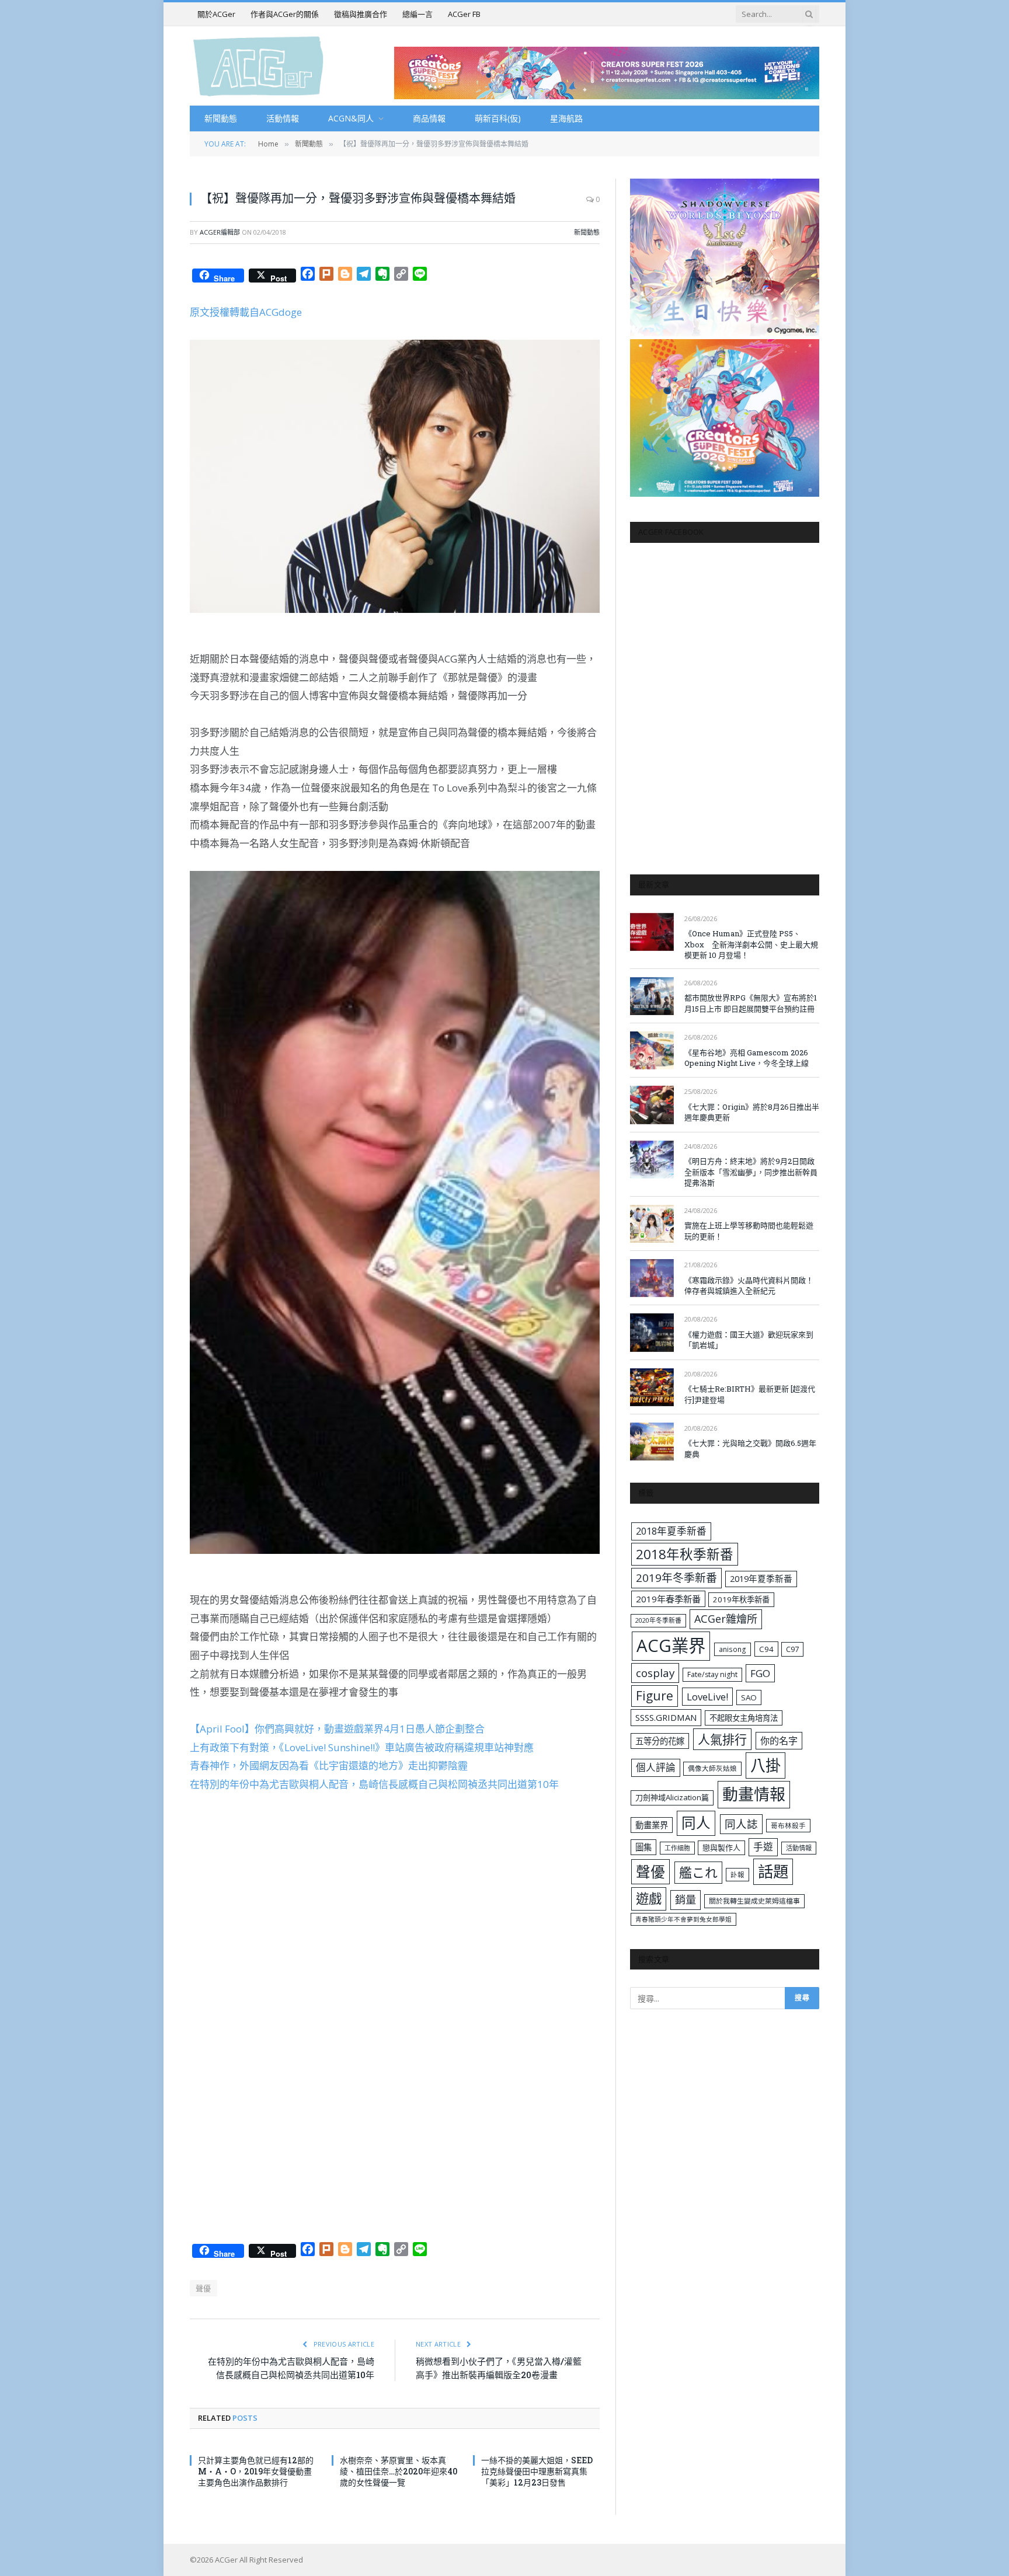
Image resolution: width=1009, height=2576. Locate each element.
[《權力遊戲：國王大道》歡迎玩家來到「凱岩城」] (652, 1332)
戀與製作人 (721, 1848)
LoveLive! (707, 1697)
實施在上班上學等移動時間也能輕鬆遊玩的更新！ (749, 1231)
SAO (749, 1697)
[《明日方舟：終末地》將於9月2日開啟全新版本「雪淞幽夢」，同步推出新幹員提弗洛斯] (652, 1160)
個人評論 (656, 1767)
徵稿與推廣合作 (361, 14)
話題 (773, 1871)
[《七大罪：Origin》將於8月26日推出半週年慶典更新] (652, 1105)
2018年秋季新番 (685, 1554)
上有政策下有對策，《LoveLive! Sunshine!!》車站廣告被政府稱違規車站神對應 (362, 1747)
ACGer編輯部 (220, 232)
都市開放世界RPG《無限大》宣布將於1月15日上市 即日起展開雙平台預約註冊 (751, 1003)
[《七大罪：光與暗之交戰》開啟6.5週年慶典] (652, 1442)
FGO (760, 1673)
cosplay (655, 1673)
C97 (792, 1649)
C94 (766, 1649)
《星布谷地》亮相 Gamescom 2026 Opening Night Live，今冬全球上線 (747, 1058)
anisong (733, 1649)
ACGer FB (464, 14)
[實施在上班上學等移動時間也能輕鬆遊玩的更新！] (652, 1224)
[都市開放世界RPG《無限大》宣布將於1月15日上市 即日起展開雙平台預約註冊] (652, 996)
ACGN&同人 (351, 118)
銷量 (686, 1899)
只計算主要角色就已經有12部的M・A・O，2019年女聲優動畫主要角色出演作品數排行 (256, 2471)
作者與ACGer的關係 (285, 14)
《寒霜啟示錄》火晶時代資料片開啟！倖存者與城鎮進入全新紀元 (749, 1286)
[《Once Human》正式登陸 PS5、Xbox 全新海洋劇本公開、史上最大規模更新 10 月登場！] (652, 932)
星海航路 (566, 118)
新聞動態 (221, 118)
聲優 (203, 2288)
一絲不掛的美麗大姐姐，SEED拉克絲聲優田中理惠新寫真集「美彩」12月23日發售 (537, 2471)
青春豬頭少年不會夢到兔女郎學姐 (683, 1919)
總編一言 (417, 14)
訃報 (737, 1875)
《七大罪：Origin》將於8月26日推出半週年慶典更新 (752, 1112)
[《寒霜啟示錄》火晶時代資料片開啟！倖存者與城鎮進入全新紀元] (652, 1278)
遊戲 (649, 1899)
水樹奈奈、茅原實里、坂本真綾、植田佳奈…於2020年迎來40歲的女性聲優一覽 (399, 2471)
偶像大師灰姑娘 (712, 1768)
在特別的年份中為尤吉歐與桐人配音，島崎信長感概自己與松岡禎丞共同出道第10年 (374, 1784)
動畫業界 (652, 1825)
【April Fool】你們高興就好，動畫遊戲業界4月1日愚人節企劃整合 (337, 1729)
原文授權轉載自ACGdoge (246, 312)
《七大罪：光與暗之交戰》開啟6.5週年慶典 (750, 1449)
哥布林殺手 (788, 1826)
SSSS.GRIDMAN (666, 1717)
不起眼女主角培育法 (744, 1718)
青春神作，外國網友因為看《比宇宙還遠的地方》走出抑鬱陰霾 (329, 1765)
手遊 (763, 1847)
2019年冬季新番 (676, 1578)
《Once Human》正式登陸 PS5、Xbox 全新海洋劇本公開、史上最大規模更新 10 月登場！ (751, 944)
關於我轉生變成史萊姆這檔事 (754, 1901)
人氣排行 (722, 1739)
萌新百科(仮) (498, 118)
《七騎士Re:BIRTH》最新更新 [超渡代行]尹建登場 (750, 1394)
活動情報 (283, 118)
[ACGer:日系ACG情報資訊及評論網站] (258, 66)
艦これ (698, 1872)
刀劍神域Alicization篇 (672, 1797)
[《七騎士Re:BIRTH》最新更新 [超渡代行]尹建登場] (652, 1387)
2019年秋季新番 (741, 1599)
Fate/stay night (712, 1674)
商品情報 (429, 118)
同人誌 (741, 1824)
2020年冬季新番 (658, 1620)
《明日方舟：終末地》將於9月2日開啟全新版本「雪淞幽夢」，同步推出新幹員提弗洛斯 (751, 1172)
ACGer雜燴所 (726, 1619)
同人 (696, 1823)
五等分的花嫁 (660, 1741)
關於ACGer (216, 14)
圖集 (643, 1847)
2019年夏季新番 (761, 1578)
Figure (655, 1696)
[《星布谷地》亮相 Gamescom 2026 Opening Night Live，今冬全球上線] (652, 1050)
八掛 (766, 1765)
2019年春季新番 (668, 1599)
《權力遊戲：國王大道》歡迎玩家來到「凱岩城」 (749, 1340)
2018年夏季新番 (671, 1531)
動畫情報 (754, 1794)
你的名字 (779, 1741)
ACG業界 (671, 1646)
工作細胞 (677, 1848)
